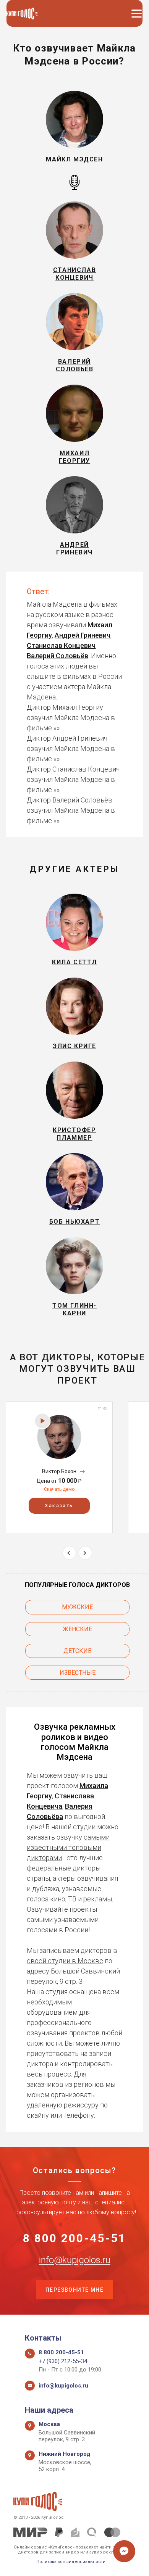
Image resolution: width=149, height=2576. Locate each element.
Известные (78, 1673)
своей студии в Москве (65, 1961)
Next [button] (85, 1553)
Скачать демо (59, 1489)
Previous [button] (69, 1553)
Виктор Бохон (59, 1471)
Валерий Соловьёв (57, 656)
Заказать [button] (59, 1506)
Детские (77, 1651)
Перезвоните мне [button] (74, 2290)
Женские (77, 1629)
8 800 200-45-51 (74, 2238)
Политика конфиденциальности (71, 2562)
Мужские (77, 1607)
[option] (59, 1467)
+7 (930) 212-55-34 (63, 2361)
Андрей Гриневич (83, 635)
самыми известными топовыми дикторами (68, 1847)
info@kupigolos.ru (75, 2260)
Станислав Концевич (61, 645)
